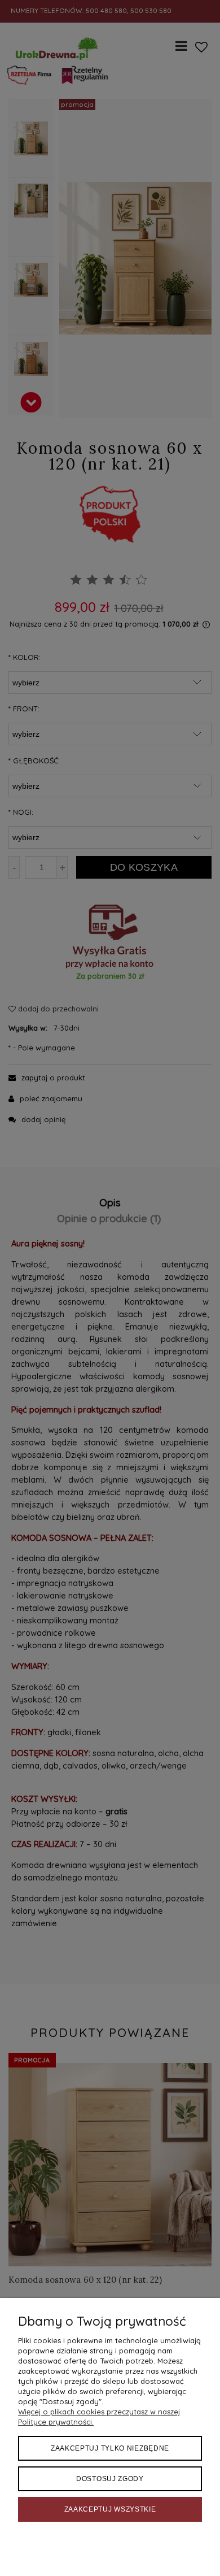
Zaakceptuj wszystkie (110, 2509)
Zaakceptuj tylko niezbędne (110, 2448)
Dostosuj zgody (110, 2479)
